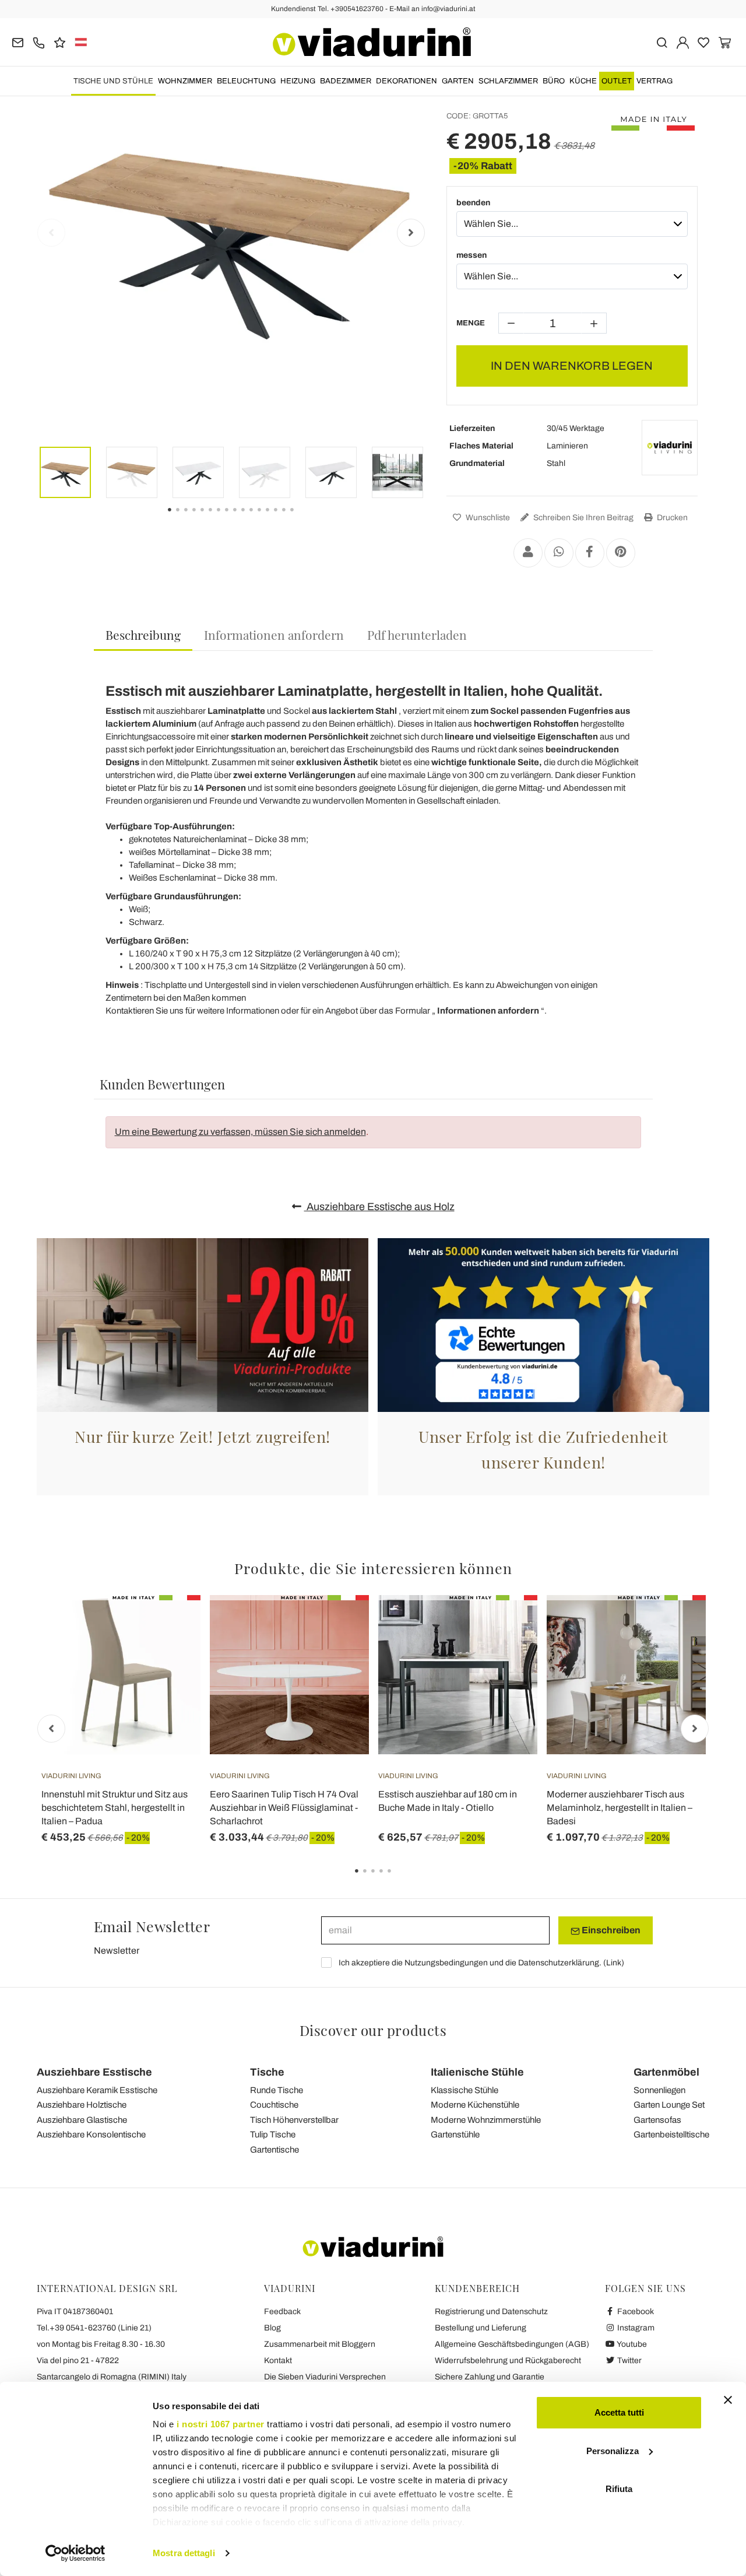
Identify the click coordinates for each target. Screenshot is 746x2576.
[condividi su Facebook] (590, 553)
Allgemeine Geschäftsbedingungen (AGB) (512, 2344)
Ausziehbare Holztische (82, 2105)
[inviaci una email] (18, 42)
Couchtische (274, 2105)
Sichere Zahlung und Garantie (490, 2377)
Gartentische (275, 2150)
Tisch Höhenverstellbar (294, 2120)
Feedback (282, 2312)
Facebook (635, 2312)
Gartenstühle (455, 2135)
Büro (554, 81)
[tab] (143, 635)
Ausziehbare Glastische (82, 2120)
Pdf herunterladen (417, 635)
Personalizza (613, 2451)
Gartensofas (657, 2120)
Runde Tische (277, 2090)
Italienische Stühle (477, 2072)
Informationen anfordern (274, 635)
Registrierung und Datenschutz (491, 2312)
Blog (272, 2328)
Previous (51, 233)
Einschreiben (610, 1930)
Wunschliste (487, 518)
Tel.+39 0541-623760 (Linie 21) (94, 2328)
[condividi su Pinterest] (621, 553)
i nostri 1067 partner (221, 2424)
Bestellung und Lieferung (481, 2328)
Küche (583, 81)
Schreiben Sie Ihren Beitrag (583, 518)
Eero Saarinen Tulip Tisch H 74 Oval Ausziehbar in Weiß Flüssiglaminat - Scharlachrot (284, 1808)
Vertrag (654, 81)
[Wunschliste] (171, 1653)
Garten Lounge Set (669, 2105)
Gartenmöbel (666, 2072)
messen (471, 255)
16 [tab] (302, 518)
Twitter (629, 2361)
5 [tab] (399, 1879)
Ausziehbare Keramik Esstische (97, 2090)
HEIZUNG (298, 81)
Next (411, 233)
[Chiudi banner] (728, 2400)
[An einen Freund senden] (528, 553)
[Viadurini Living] (670, 448)
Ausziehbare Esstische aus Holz (379, 1207)
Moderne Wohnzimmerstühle (486, 2120)
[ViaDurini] (372, 42)
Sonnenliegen (659, 2090)
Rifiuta (619, 2489)
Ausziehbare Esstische (94, 2072)
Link (614, 1963)
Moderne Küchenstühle (475, 2105)
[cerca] (662, 42)
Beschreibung (143, 635)
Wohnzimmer (185, 81)
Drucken (671, 518)
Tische (267, 2072)
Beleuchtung (246, 81)
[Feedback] (60, 42)
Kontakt (278, 2361)
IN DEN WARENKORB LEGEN (572, 366)
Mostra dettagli (184, 2553)
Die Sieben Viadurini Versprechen (325, 2377)
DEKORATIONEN (407, 81)
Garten (458, 81)
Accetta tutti (619, 2412)
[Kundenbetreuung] (39, 42)
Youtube (631, 2344)
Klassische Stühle (465, 2090)
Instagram (635, 2328)
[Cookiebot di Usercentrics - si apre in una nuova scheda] (75, 2553)
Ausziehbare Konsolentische (91, 2135)
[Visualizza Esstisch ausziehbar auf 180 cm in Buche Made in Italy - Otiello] (508, 1624)
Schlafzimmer (508, 81)
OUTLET (617, 81)
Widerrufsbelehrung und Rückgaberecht (508, 2361)
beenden (473, 203)
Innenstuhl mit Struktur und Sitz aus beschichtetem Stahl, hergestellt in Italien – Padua (115, 1808)
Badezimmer (346, 81)
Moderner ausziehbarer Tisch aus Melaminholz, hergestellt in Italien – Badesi (620, 1808)
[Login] (683, 42)
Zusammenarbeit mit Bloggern (320, 2344)
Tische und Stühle (113, 81)
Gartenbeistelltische (671, 2135)
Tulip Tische (273, 2135)
